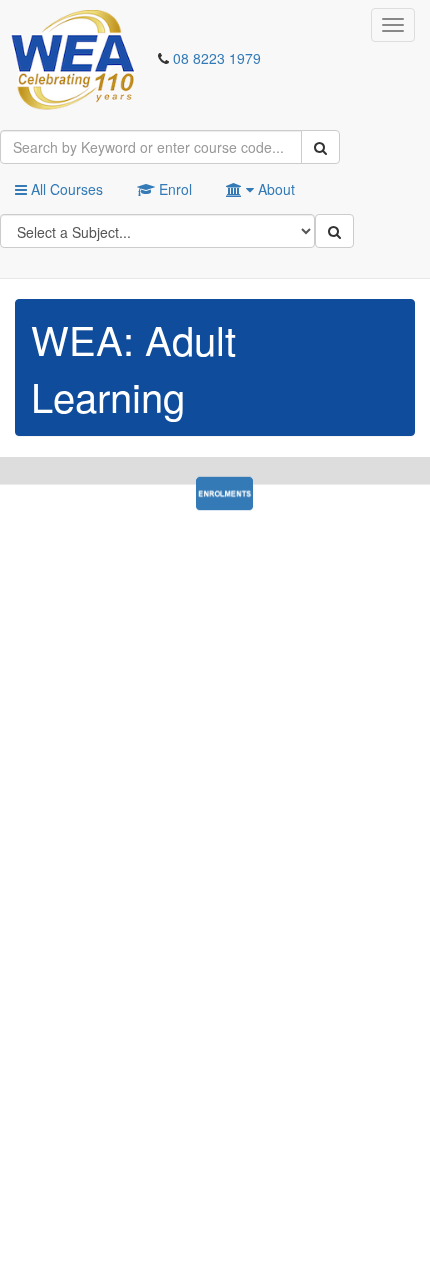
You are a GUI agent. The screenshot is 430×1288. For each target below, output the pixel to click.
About (274, 189)
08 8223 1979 (217, 58)
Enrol (173, 189)
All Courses (65, 189)
